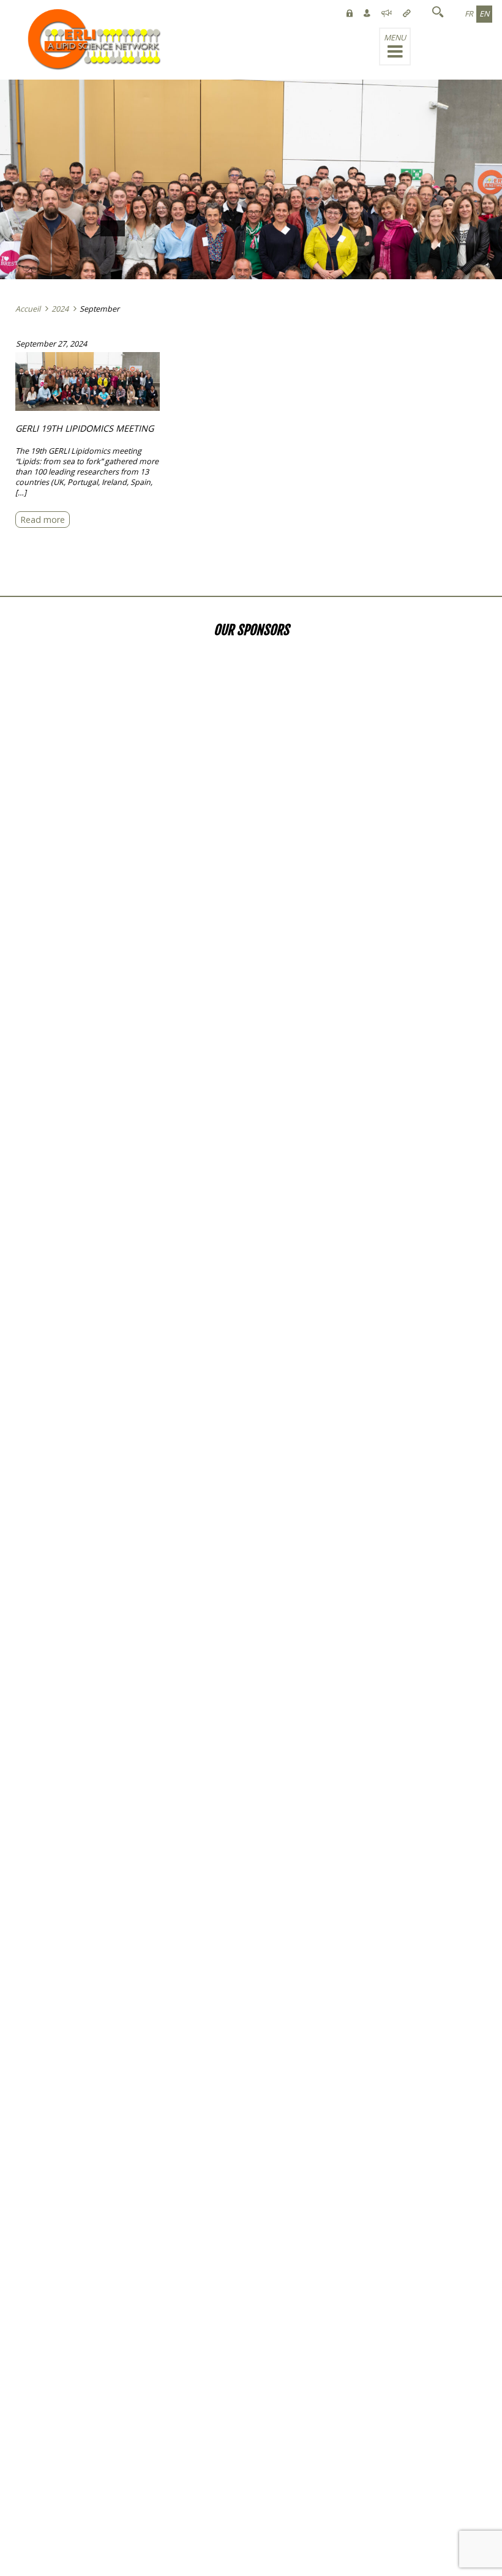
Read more (43, 520)
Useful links (19, 15)
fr (469, 14)
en (484, 14)
